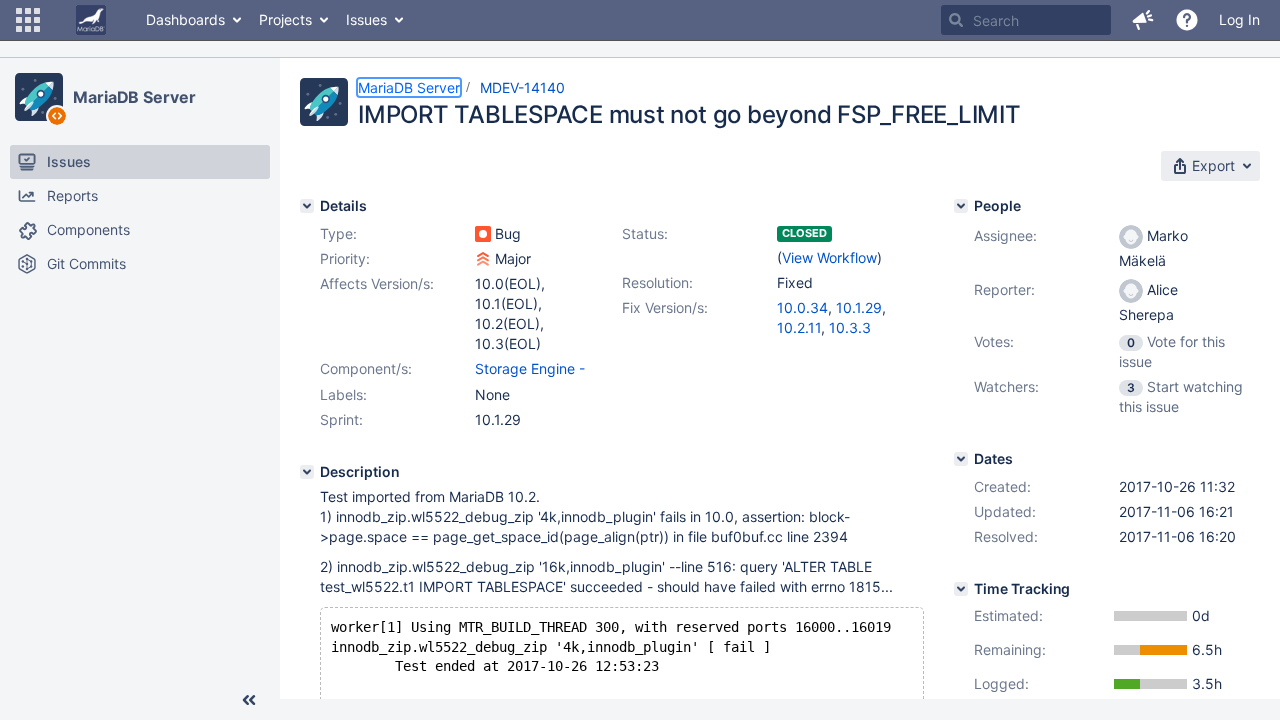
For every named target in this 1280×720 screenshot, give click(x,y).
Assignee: (1005, 235)
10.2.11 (799, 327)
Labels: (343, 394)
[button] (28, 20)
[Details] (307, 206)
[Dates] (961, 459)
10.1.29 (859, 307)
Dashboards (185, 19)
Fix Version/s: (665, 307)
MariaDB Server (134, 97)
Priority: (345, 258)
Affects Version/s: (377, 283)
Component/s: (366, 368)
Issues (366, 19)
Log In (1239, 19)
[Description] (307, 472)
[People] (961, 206)
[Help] (1187, 20)
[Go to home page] (91, 20)
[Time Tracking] (961, 589)
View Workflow (829, 257)
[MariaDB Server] (39, 97)
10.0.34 (802, 307)
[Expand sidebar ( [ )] (249, 700)
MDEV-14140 (522, 87)
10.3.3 (850, 327)
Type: (338, 233)
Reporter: (1004, 289)
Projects (285, 19)
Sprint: (341, 419)
